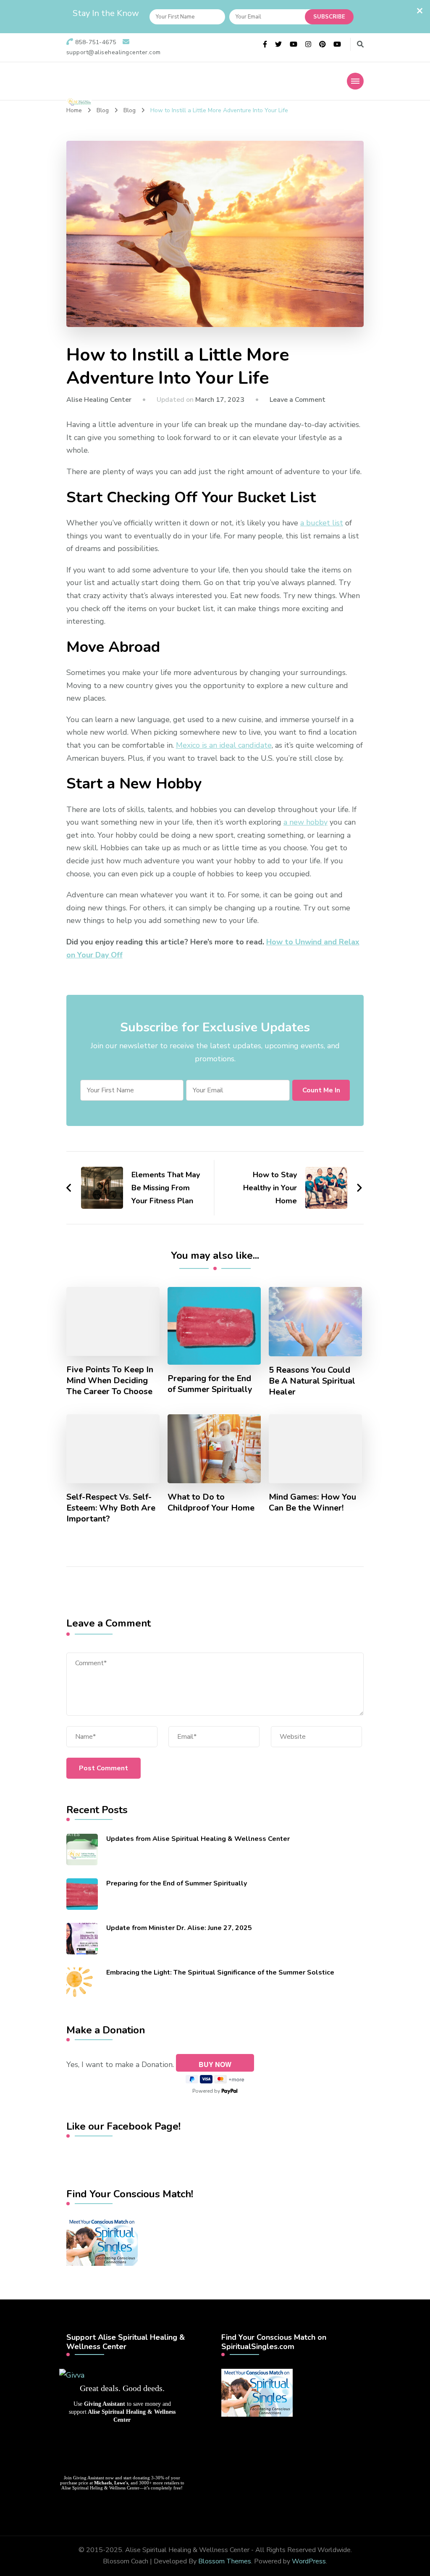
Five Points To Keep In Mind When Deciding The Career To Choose (110, 1381)
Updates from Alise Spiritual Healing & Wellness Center (198, 1839)
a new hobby (305, 822)
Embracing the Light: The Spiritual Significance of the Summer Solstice (220, 1972)
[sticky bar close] (420, 11)
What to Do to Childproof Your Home (211, 1503)
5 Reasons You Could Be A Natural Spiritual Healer (312, 1381)
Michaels (103, 2483)
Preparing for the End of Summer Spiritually (210, 1384)
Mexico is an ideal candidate (224, 745)
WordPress (309, 2561)
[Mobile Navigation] (355, 81)
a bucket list (322, 523)
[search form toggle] (360, 44)
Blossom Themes (225, 2561)
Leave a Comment (298, 400)
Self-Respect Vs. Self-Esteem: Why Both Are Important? (111, 1508)
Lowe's (121, 2483)
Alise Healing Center (99, 400)
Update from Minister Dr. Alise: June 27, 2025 (179, 1928)
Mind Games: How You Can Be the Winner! (312, 1503)
